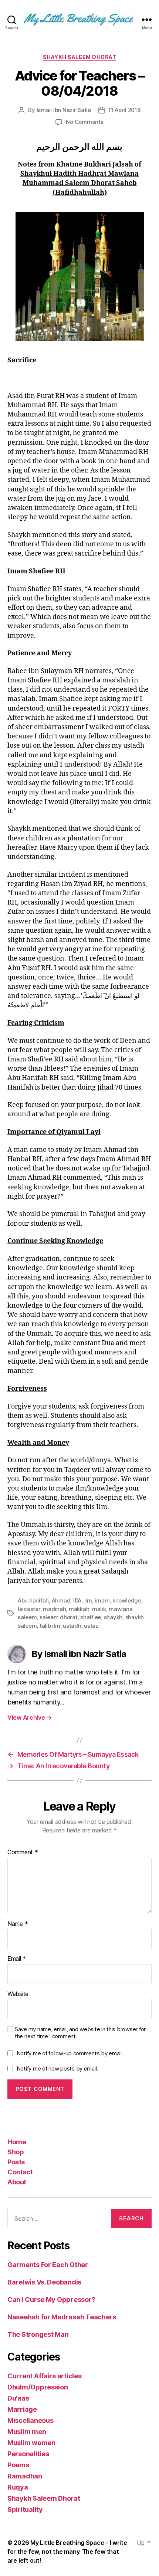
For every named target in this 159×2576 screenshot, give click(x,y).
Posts (16, 2162)
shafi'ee (91, 1617)
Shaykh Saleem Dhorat (79, 57)
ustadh (72, 1626)
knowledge (127, 1600)
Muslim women (31, 2443)
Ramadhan (25, 2476)
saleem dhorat (59, 1617)
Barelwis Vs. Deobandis (44, 2282)
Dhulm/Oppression (38, 2387)
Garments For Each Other (48, 2265)
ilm (88, 1600)
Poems (18, 2465)
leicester (29, 1609)
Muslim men (27, 2432)
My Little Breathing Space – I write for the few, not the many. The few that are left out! (67, 2552)
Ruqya (18, 2487)
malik (99, 1609)
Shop (16, 2152)
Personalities (28, 2454)
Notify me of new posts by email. (57, 2068)
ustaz (91, 1626)
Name (18, 1924)
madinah (54, 1609)
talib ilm (50, 1626)
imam (102, 1600)
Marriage (22, 2409)
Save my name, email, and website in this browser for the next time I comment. (80, 2033)
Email (17, 1959)
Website (18, 1994)
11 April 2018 (124, 110)
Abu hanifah (33, 1600)
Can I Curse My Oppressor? (51, 2300)
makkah (79, 1609)
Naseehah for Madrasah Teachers (62, 2317)
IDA (77, 1600)
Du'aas (18, 2398)
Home (17, 2142)
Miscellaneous (31, 2420)
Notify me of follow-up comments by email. (70, 2053)
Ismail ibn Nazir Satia (64, 110)
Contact (20, 2172)
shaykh (113, 1617)
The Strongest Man (38, 2334)
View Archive (30, 1717)
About (17, 2182)
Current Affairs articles (45, 2376)
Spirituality (25, 2509)
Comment (23, 1852)
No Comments (84, 122)
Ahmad (61, 1600)
